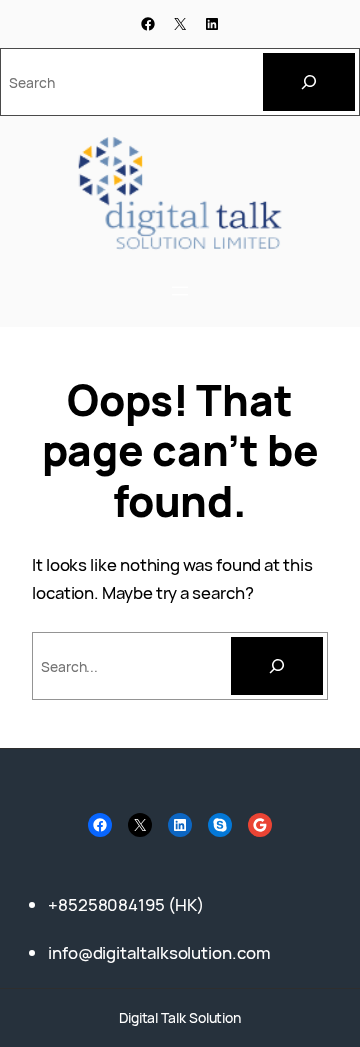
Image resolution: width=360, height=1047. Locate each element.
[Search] (309, 82)
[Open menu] (180, 291)
